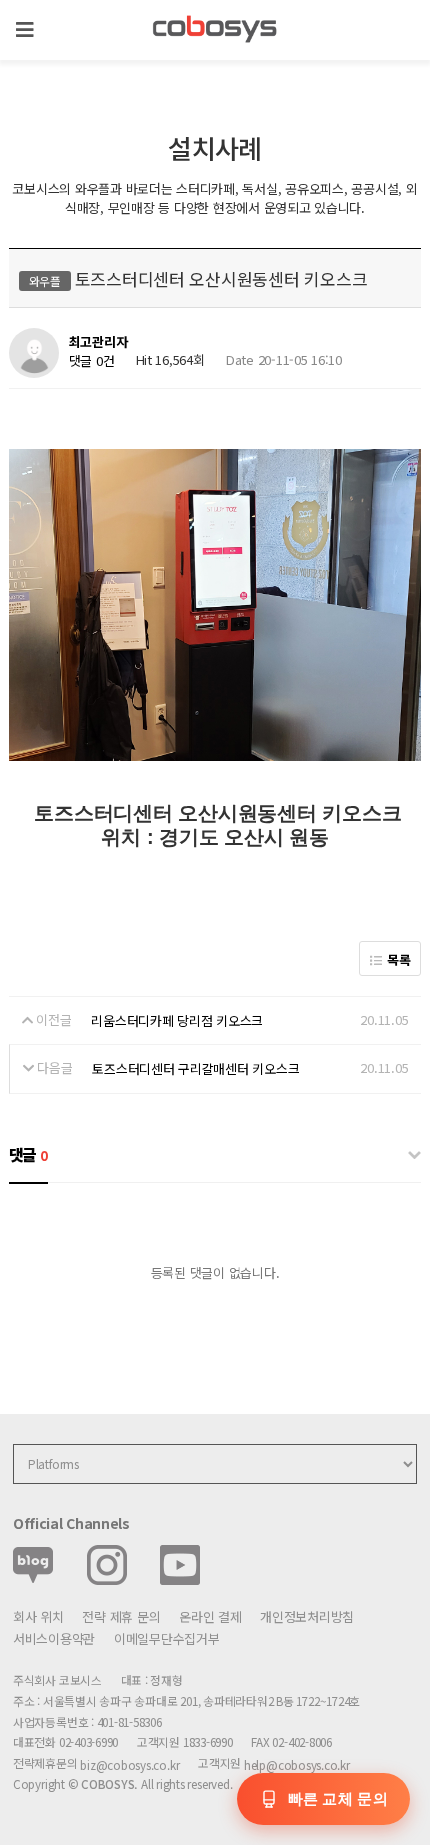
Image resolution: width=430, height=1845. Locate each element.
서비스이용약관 (54, 1638)
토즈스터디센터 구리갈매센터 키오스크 (195, 1068)
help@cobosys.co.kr (297, 1764)
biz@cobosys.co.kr (129, 1764)
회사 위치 (38, 1616)
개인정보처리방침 (307, 1616)
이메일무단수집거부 (167, 1638)
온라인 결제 (210, 1616)
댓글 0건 (92, 360)
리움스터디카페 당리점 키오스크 (177, 1020)
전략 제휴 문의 (121, 1616)
